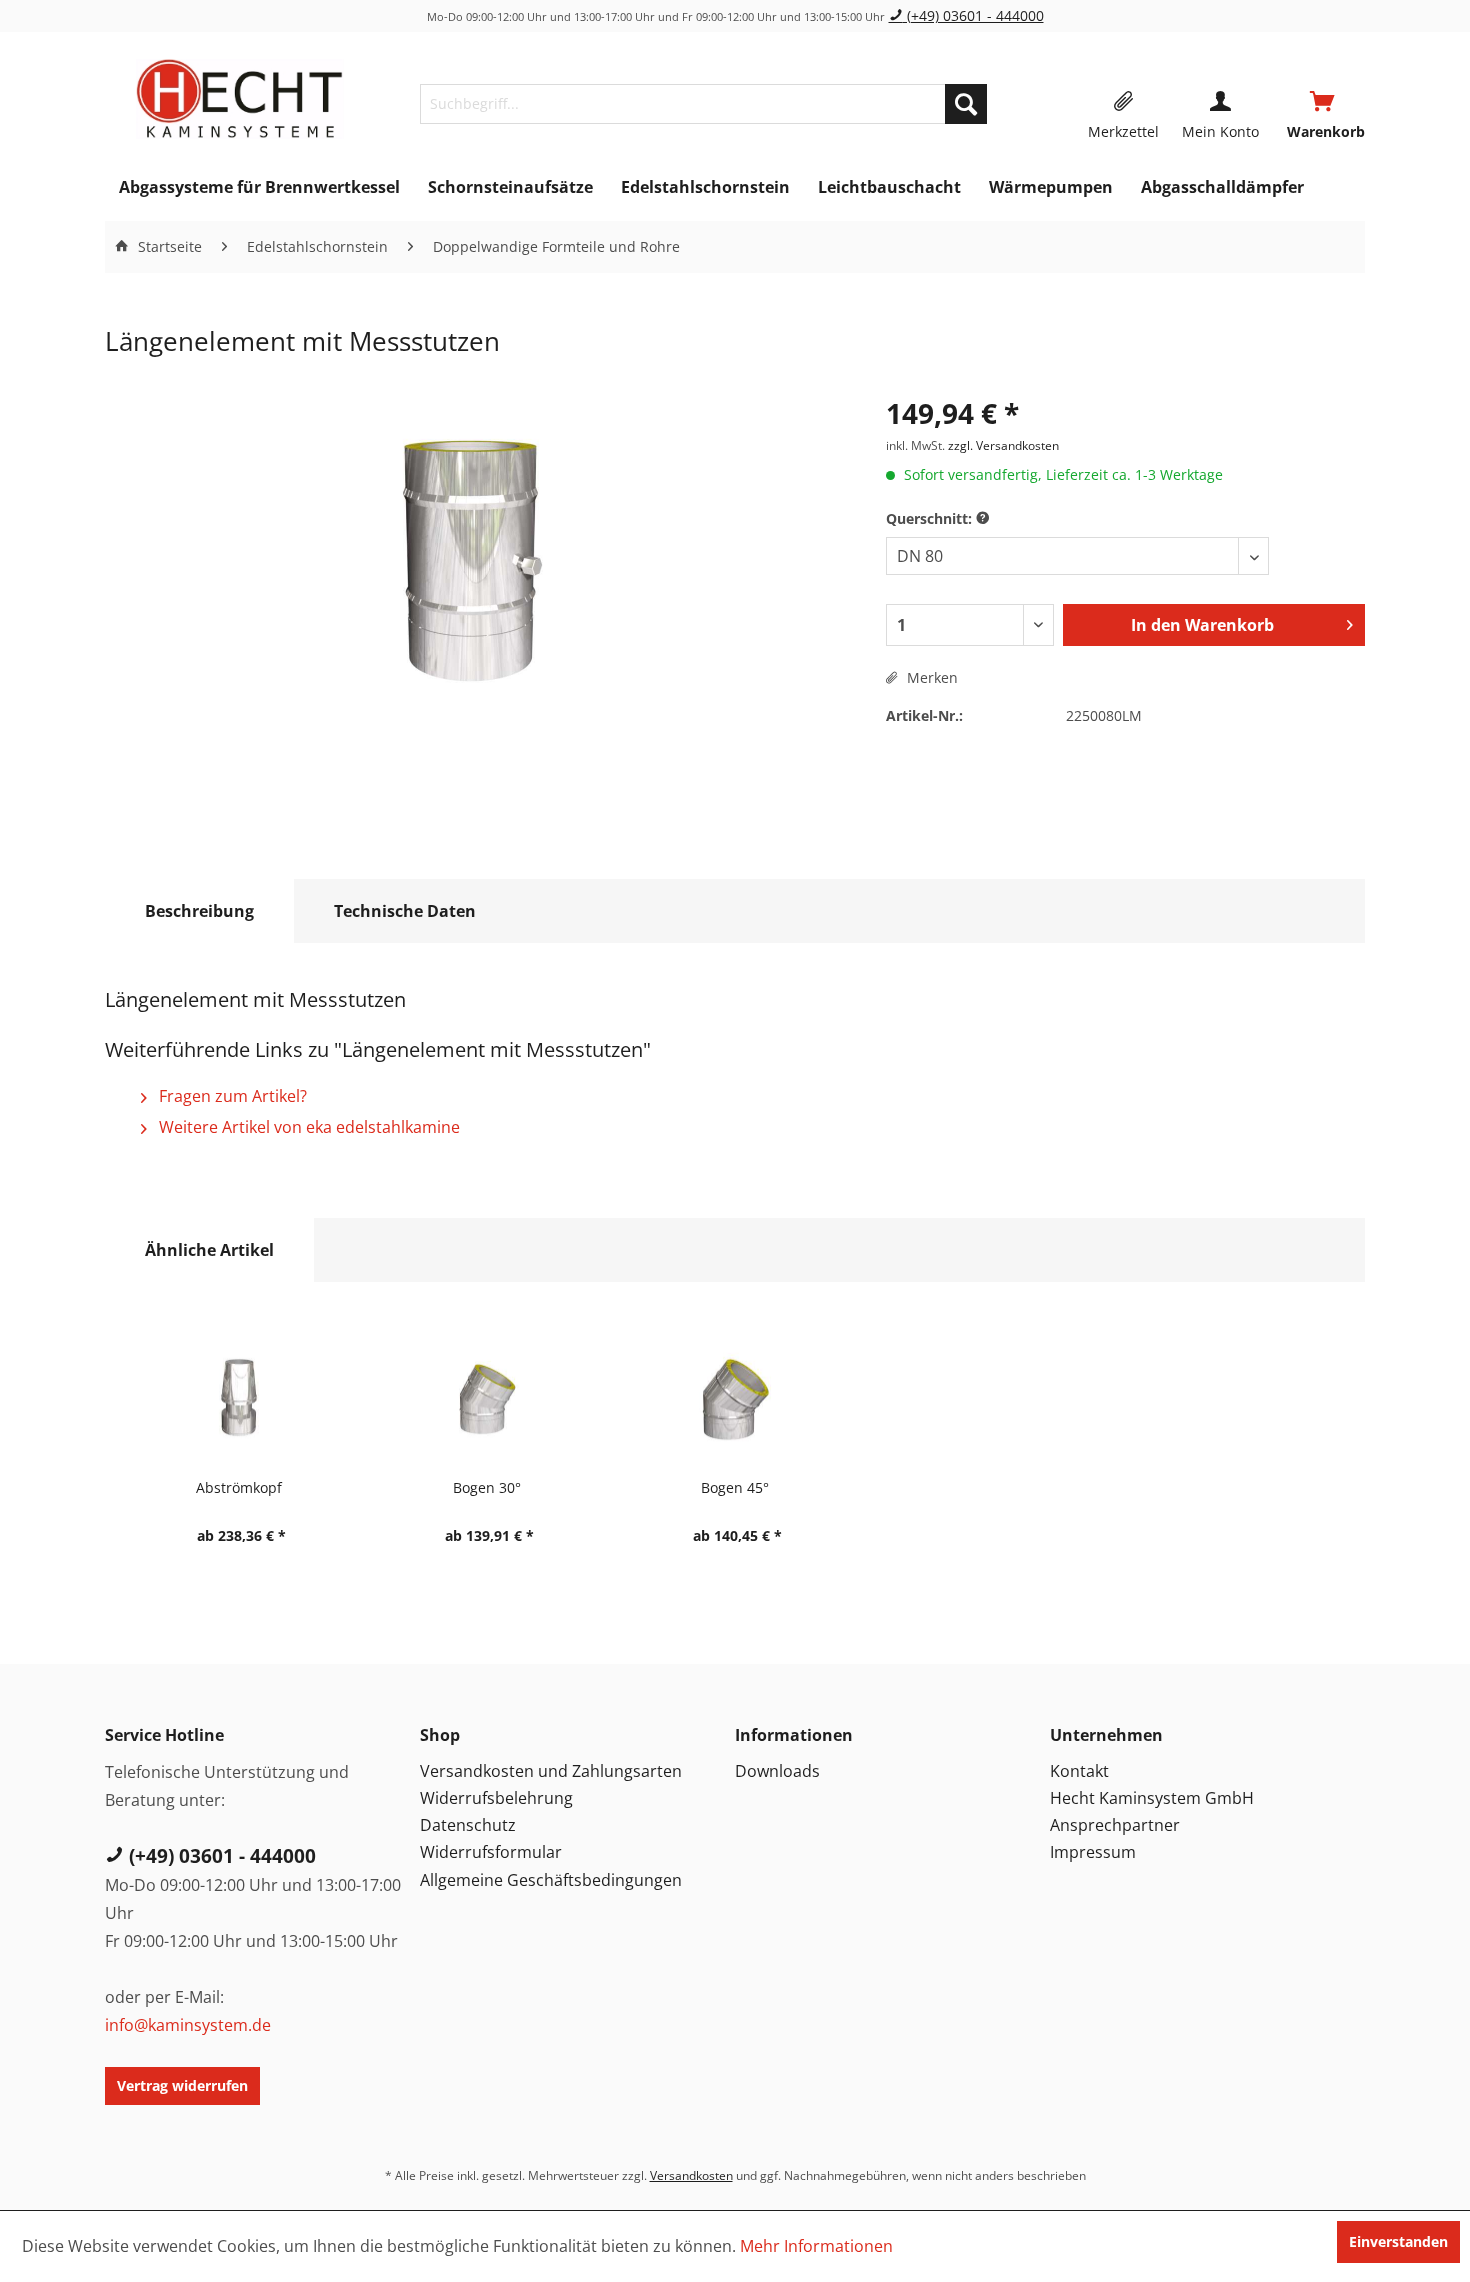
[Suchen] (966, 104)
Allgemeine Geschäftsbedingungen (551, 1880)
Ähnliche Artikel (209, 1250)
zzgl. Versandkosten (1003, 445)
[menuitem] (703, 104)
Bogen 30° (487, 1487)
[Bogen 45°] (735, 1397)
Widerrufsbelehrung (496, 1798)
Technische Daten (405, 911)
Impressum (1093, 1852)
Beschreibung (199, 911)
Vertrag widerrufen (182, 2085)
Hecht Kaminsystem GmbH (1152, 1798)
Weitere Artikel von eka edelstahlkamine (307, 1127)
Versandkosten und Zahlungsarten (551, 1771)
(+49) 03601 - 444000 (973, 15)
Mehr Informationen (816, 2246)
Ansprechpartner (1115, 1825)
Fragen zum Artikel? (231, 1096)
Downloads (777, 1771)
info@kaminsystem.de (188, 2025)
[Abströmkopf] (239, 1397)
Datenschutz (468, 1825)
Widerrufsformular (491, 1852)
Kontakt (1079, 1771)
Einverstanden (1398, 2241)
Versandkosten (691, 2175)
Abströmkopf (239, 1487)
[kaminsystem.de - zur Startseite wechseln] (239, 99)
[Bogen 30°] (487, 1397)
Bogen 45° (735, 1487)
